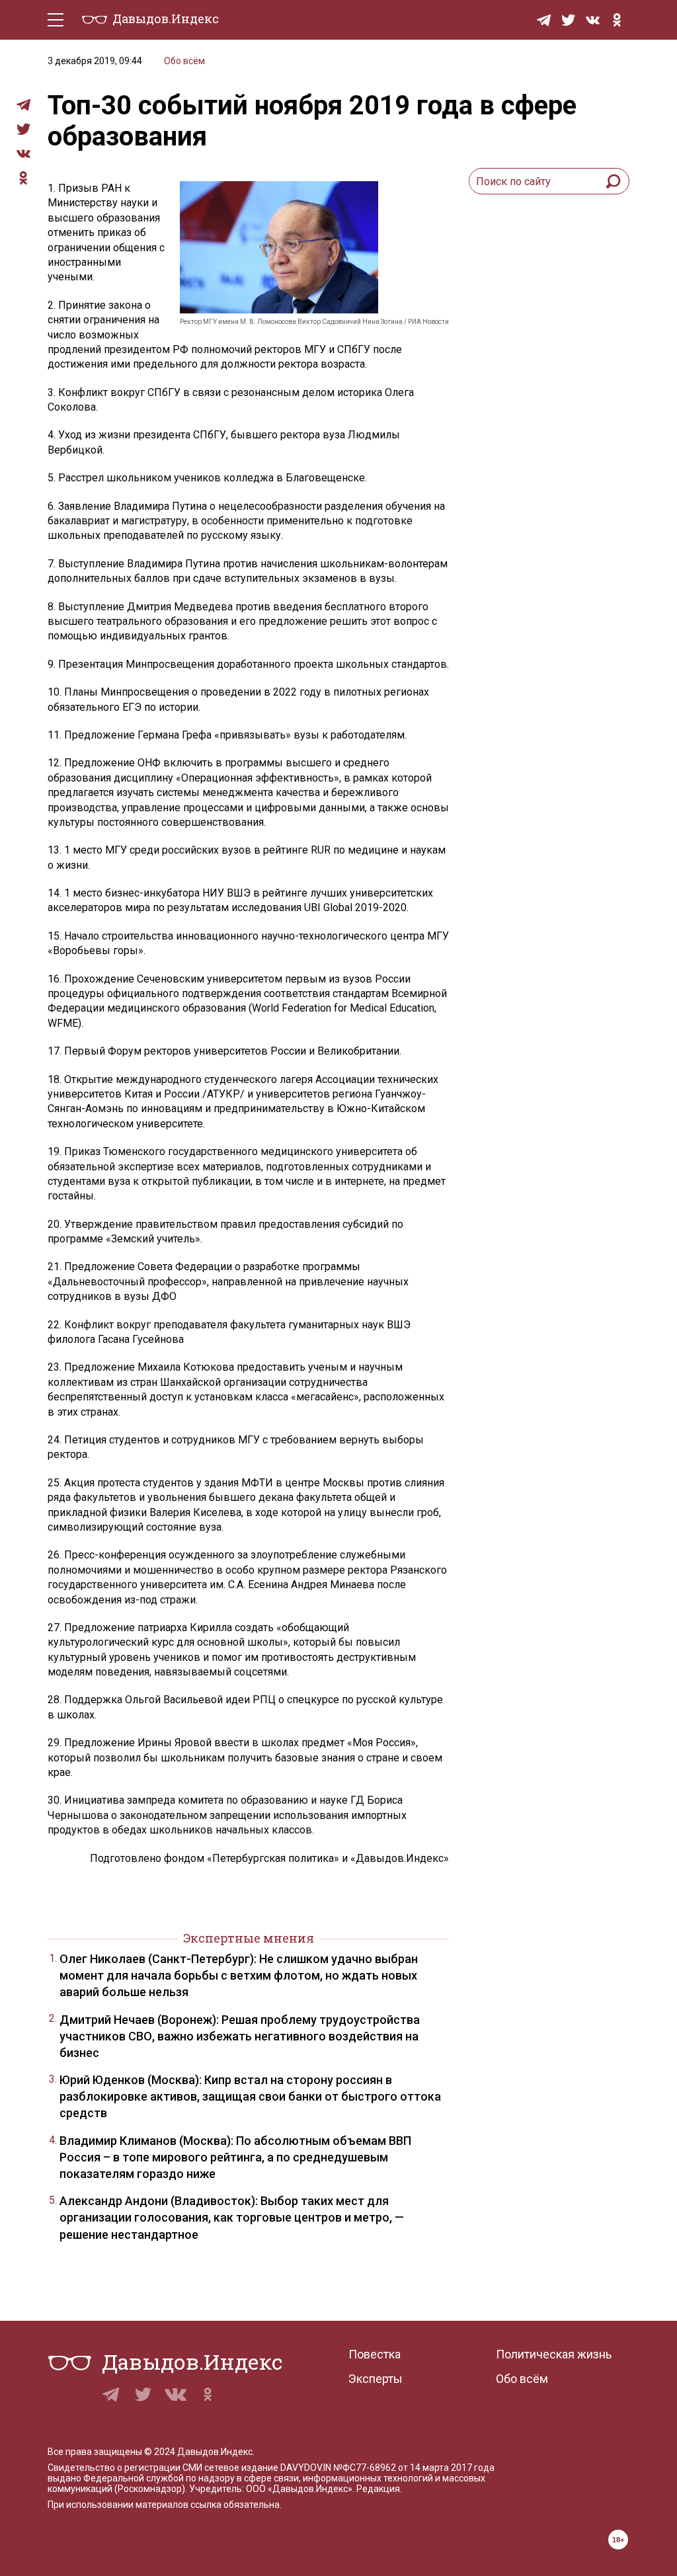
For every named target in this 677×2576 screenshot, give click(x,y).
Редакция (378, 2489)
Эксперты (376, 2379)
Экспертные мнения (249, 1938)
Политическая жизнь (554, 2354)
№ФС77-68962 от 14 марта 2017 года (414, 2468)
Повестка (375, 2354)
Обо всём (184, 61)
